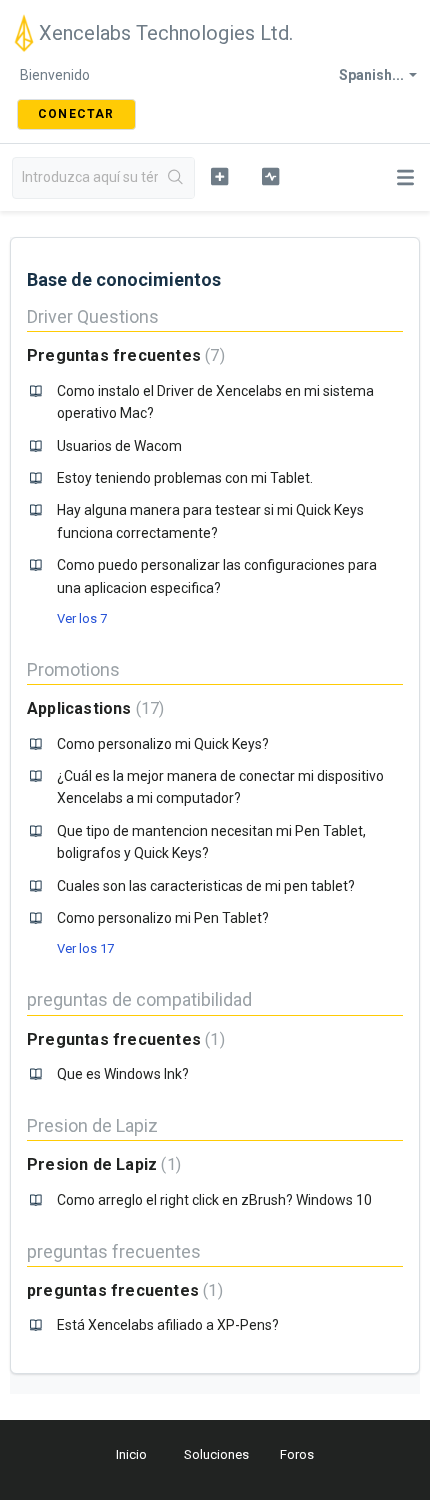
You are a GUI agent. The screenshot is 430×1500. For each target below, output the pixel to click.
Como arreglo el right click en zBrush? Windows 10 (214, 1200)
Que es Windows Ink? (123, 1074)
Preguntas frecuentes (123, 355)
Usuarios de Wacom (119, 446)
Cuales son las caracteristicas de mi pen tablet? (206, 886)
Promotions (73, 669)
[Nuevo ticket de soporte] (219, 176)
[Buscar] (176, 178)
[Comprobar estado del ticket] (270, 176)
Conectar (76, 114)
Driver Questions (93, 316)
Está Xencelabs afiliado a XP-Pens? (168, 1325)
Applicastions (93, 708)
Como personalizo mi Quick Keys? (163, 744)
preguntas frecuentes (114, 1251)
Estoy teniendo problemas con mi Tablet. (185, 478)
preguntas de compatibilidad (139, 999)
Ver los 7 (82, 618)
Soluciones (216, 1454)
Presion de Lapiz (92, 1125)
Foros (297, 1454)
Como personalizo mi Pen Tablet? (163, 918)
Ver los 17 (85, 948)
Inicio (131, 1454)
